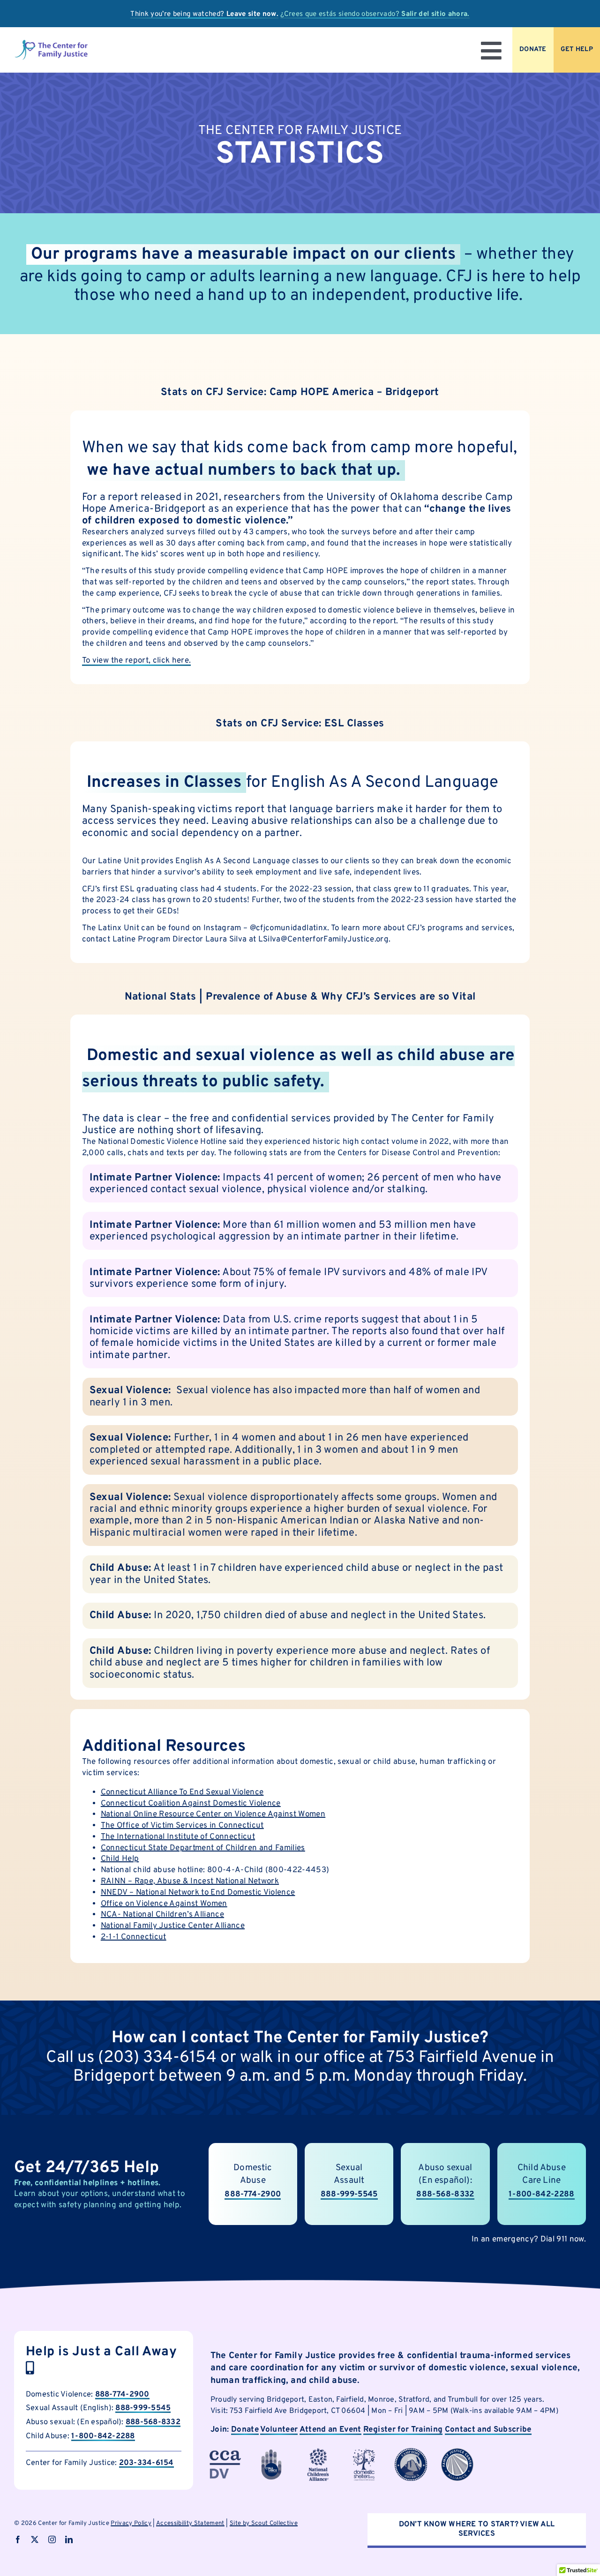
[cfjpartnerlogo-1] (271, 2452)
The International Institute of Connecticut (178, 1837)
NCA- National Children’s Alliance (162, 1915)
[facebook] (18, 2539)
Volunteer (279, 2430)
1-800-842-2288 (542, 2195)
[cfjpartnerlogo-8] (457, 2452)
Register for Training (403, 2430)
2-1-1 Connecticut (134, 1937)
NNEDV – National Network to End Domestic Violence (198, 1893)
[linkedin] (69, 2539)
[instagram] (52, 2539)
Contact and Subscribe (488, 2430)
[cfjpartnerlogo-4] (318, 2452)
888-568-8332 (153, 2422)
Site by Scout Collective (264, 2524)
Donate (245, 2430)
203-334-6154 (146, 2463)
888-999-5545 (349, 2195)
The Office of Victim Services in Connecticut (182, 1826)
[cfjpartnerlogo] (364, 2452)
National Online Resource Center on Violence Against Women (213, 1814)
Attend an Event (330, 2430)
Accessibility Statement (190, 2524)
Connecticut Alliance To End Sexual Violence (182, 1792)
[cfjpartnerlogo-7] (411, 2452)
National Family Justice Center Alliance (173, 1926)
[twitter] (35, 2539)
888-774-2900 (122, 2394)
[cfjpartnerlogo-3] (225, 2452)
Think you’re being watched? (204, 14)
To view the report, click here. (137, 661)
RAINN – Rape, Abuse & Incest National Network (190, 1882)
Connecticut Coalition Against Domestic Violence (191, 1804)
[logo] (51, 43)
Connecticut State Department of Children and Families (203, 1848)
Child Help (120, 1859)
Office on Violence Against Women (164, 1904)
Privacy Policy (131, 2524)
